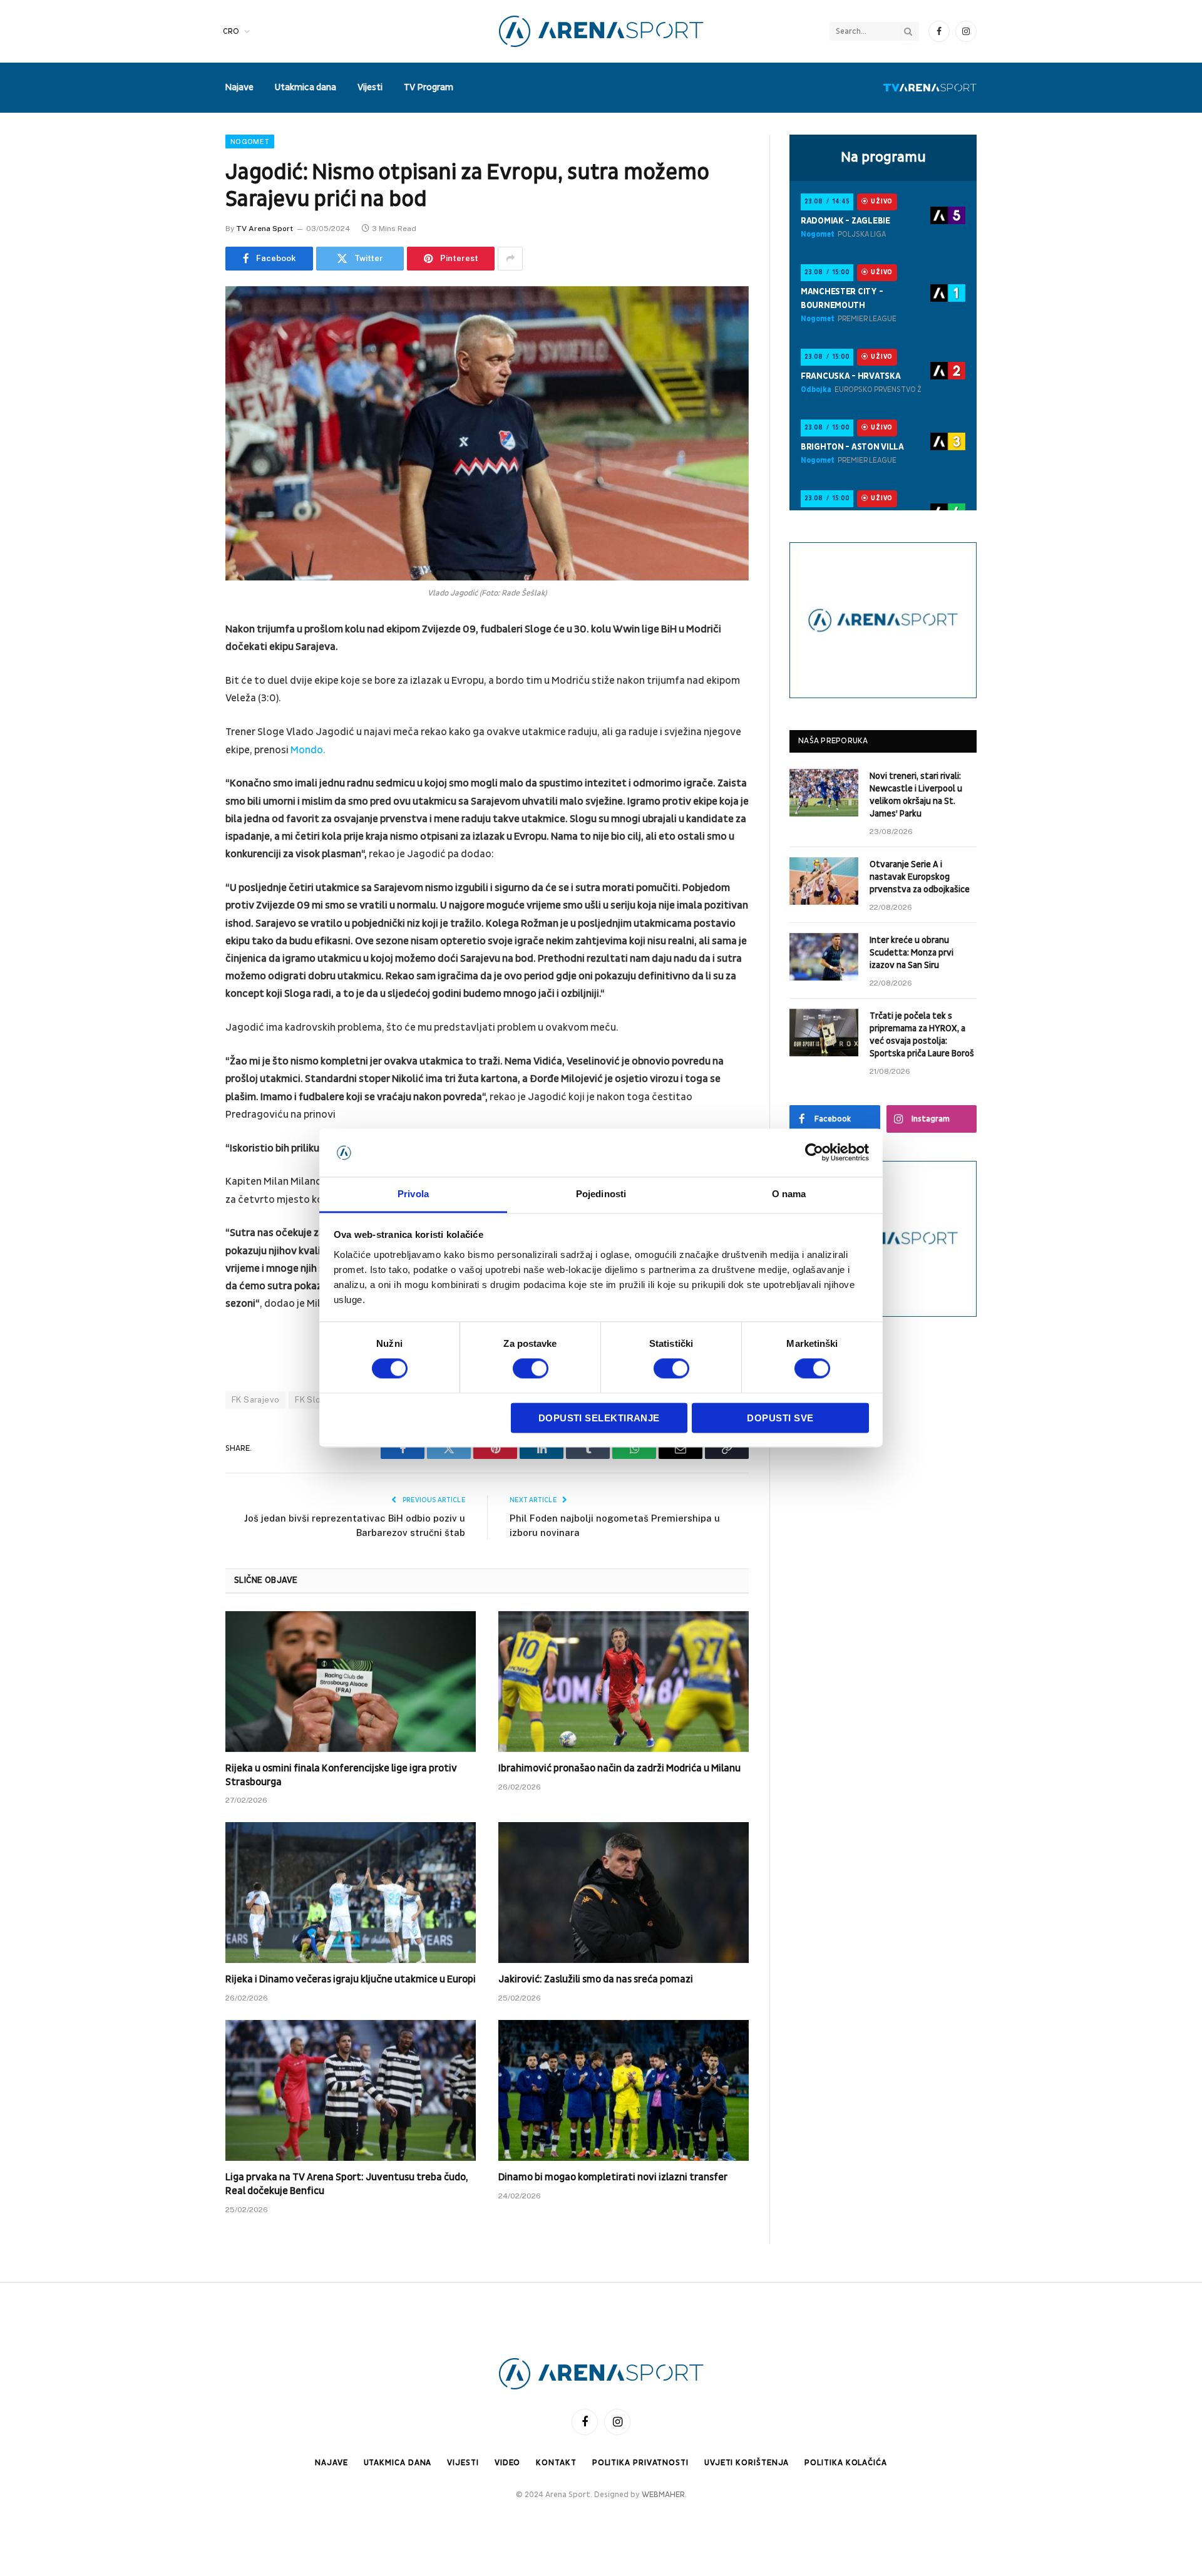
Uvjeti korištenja (747, 2463)
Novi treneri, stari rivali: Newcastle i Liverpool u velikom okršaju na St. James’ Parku (916, 795)
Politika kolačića (845, 2463)
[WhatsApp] (182, 822)
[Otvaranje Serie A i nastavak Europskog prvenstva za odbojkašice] (824, 881)
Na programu (883, 157)
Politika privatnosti (640, 2463)
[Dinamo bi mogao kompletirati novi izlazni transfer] (624, 2090)
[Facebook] (182, 662)
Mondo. (308, 750)
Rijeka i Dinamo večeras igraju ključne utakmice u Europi (351, 1979)
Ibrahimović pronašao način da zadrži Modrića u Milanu (619, 1768)
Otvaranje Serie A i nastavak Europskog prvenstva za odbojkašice (920, 877)
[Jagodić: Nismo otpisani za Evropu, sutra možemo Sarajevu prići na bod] (487, 433)
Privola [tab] (413, 1194)
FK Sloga (313, 1400)
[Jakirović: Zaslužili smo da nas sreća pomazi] (624, 1893)
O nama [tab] (789, 1194)
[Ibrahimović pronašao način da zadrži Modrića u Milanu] (624, 1682)
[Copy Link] (182, 854)
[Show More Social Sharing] (510, 259)
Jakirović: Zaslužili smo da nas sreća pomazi (596, 1979)
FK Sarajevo (255, 1400)
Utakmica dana (306, 87)
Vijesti (370, 87)
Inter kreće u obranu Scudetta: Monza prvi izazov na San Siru (912, 953)
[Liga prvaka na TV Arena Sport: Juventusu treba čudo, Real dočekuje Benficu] (351, 2090)
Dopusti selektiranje (599, 1418)
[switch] (531, 1369)
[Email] (182, 790)
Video (508, 2463)
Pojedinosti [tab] (601, 1194)
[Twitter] (182, 694)
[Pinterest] (182, 758)
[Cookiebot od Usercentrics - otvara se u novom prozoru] (814, 1153)
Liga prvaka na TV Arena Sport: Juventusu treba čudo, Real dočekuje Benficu (347, 2184)
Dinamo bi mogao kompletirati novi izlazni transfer (613, 2177)
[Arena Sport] (601, 31)
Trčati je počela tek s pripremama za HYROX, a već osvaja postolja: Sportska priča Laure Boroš (922, 1035)
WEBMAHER (663, 2495)
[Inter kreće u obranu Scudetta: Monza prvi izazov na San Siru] (824, 957)
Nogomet (250, 142)
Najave (239, 87)
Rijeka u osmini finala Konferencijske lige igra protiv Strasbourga (341, 1775)
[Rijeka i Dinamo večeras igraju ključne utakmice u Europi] (351, 1893)
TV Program (429, 87)
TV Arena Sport (265, 229)
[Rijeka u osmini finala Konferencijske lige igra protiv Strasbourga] (351, 1682)
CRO (231, 31)
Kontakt (556, 2463)
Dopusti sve (780, 1418)
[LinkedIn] (182, 726)
